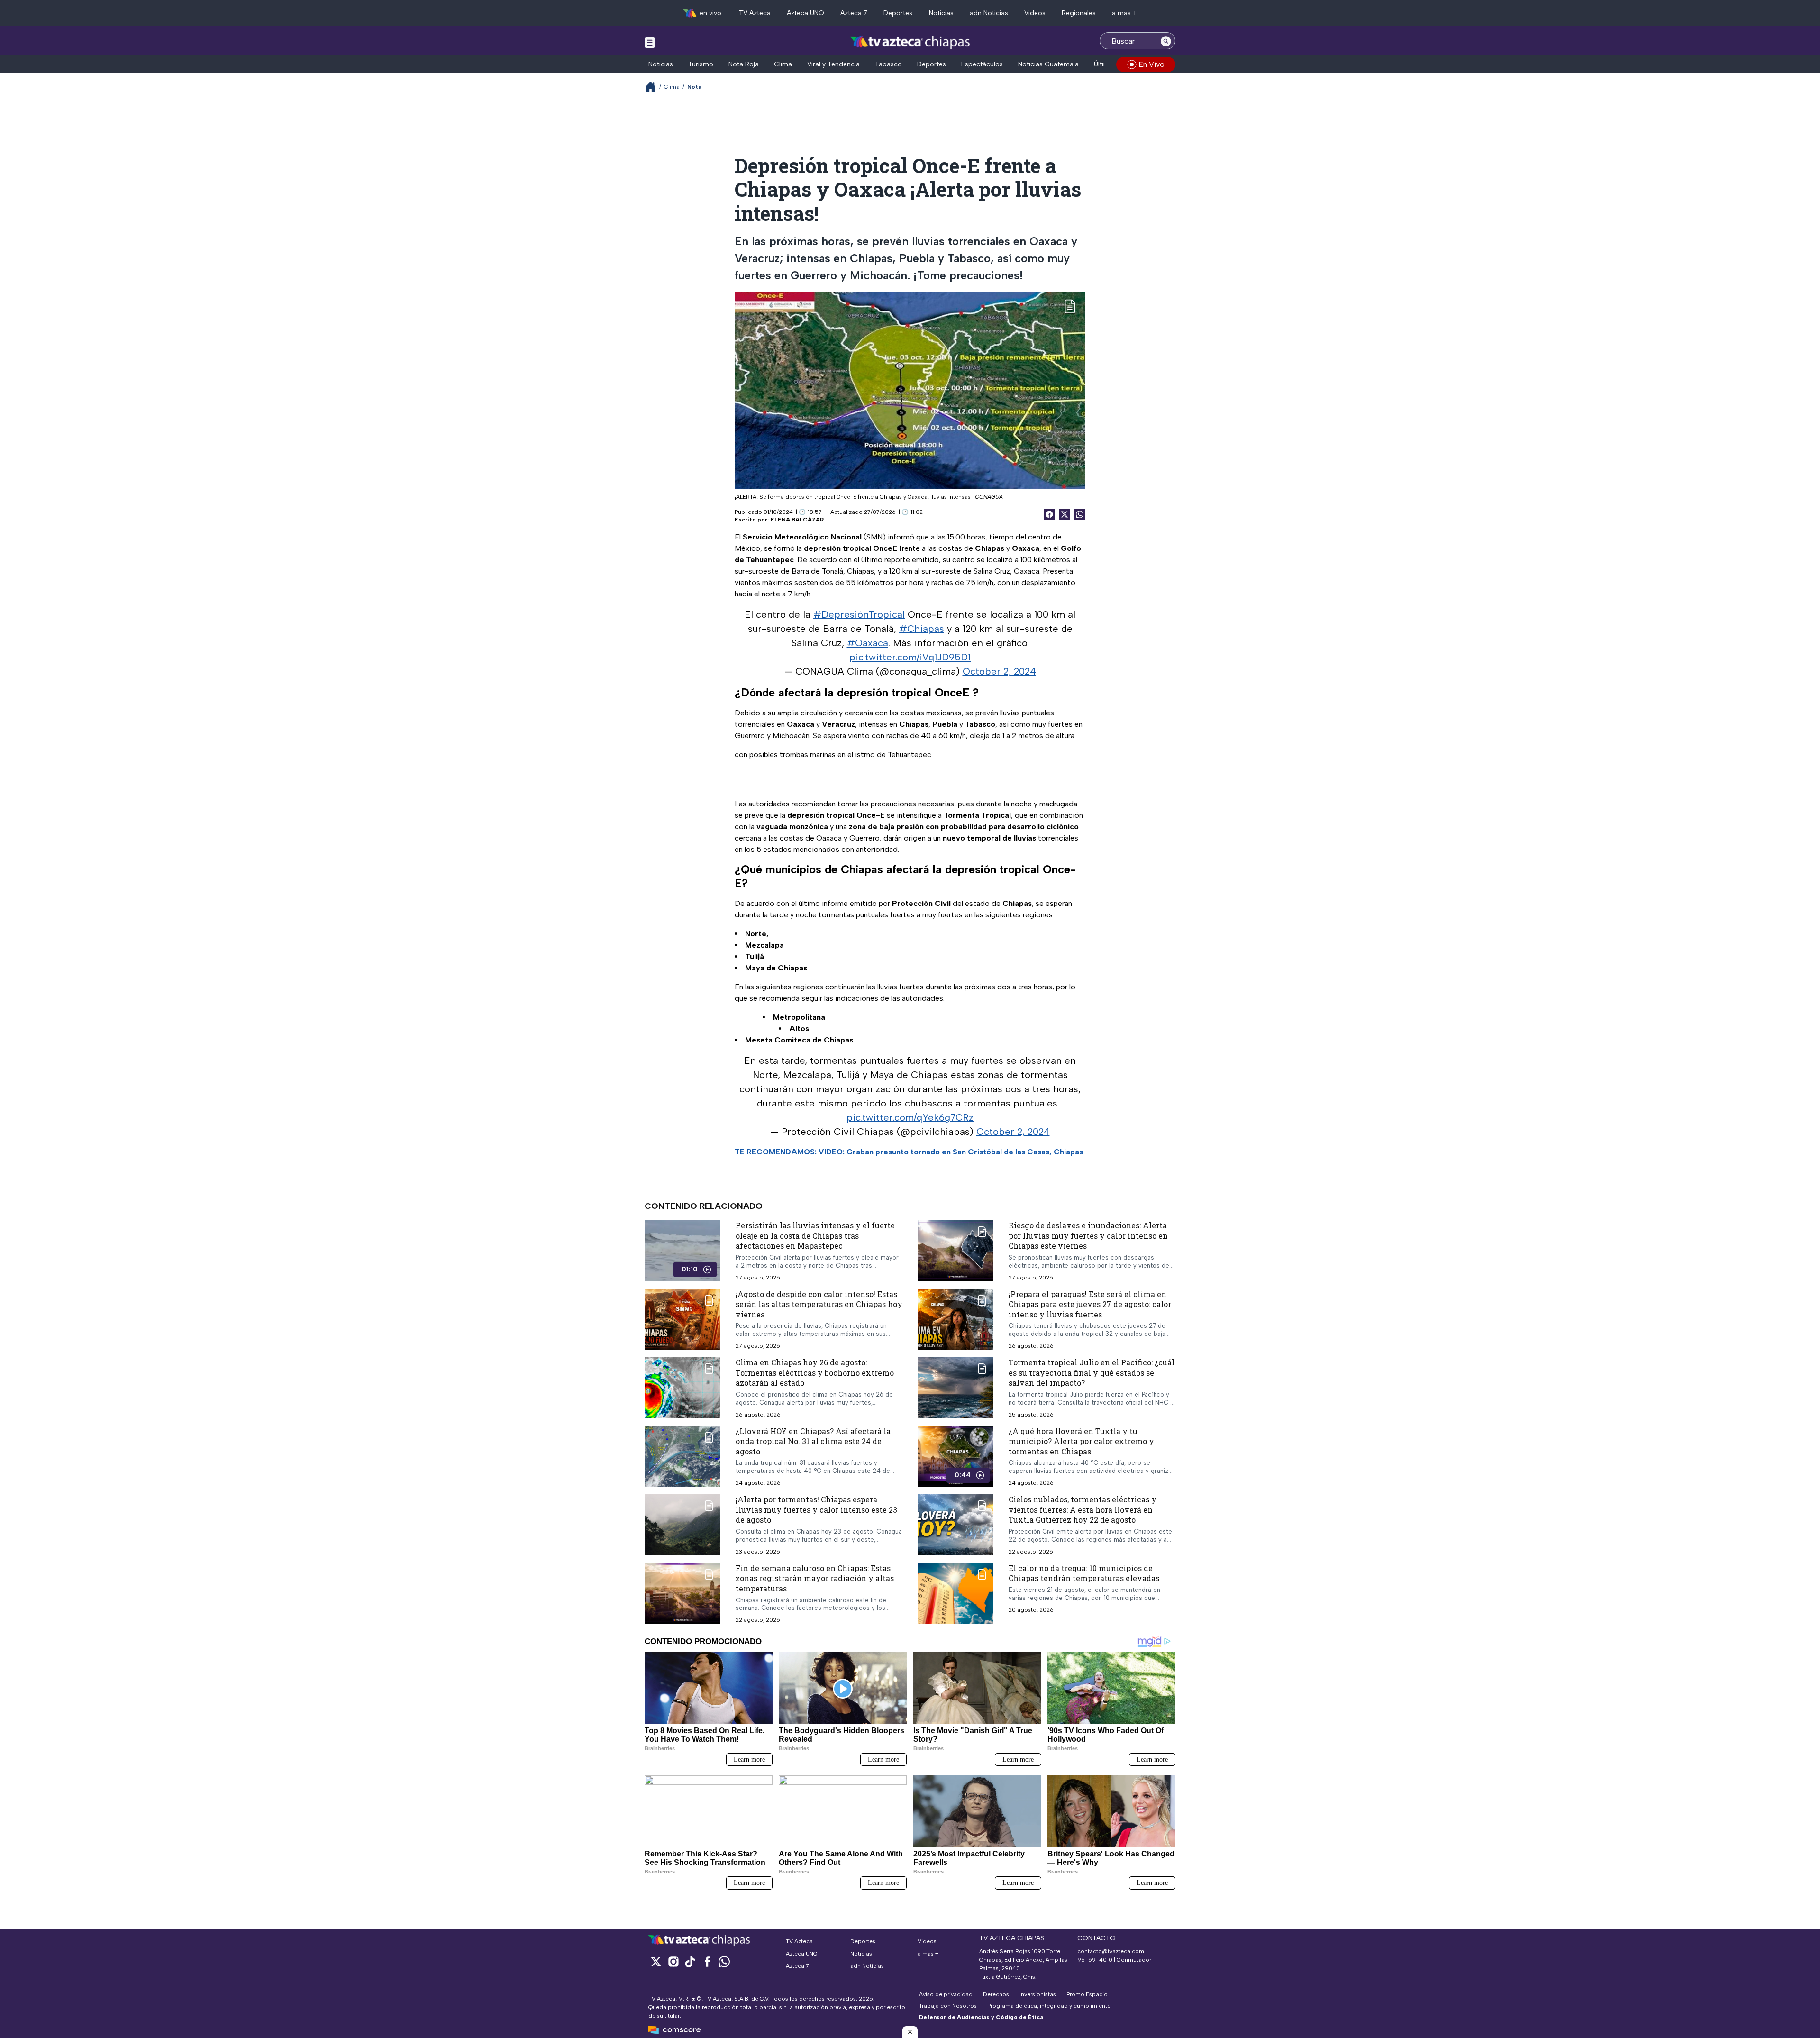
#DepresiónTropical (859, 614)
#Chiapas (922, 629)
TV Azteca (755, 13)
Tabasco (888, 64)
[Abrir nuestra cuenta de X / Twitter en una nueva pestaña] (656, 1961)
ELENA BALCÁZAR (797, 520)
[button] (910, 2032)
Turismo (701, 64)
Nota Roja (744, 64)
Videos (1035, 13)
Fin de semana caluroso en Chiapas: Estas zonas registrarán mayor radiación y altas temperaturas (815, 1578)
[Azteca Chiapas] (910, 42)
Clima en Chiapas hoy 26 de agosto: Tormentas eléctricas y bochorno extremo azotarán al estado (815, 1372)
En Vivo (1151, 64)
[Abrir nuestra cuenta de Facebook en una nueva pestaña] (707, 1961)
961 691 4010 (1095, 1960)
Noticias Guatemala (1048, 64)
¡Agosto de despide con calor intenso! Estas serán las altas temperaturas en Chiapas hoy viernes (819, 1304)
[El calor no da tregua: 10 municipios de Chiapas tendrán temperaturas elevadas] (955, 1593)
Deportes (898, 13)
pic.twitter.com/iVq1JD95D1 (910, 657)
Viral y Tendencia (833, 64)
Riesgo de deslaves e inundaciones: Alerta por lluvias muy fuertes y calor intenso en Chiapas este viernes (1088, 1235)
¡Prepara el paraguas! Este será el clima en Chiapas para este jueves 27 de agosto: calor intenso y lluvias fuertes (1090, 1304)
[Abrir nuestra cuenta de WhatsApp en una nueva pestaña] (724, 1961)
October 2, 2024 (999, 671)
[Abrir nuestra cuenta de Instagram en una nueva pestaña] (673, 1961)
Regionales (1079, 13)
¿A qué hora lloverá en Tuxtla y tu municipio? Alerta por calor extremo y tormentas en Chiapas (1081, 1441)
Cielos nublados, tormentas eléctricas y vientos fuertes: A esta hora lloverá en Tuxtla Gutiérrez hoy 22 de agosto (1083, 1509)
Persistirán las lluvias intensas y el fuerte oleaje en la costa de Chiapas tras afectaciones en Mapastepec (815, 1235)
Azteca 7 (854, 13)
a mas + (1124, 13)
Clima (783, 64)
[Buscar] (1166, 41)
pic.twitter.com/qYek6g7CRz (910, 1117)
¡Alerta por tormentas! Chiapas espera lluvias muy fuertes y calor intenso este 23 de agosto (816, 1509)
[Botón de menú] (650, 42)
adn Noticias (989, 13)
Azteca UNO (805, 13)
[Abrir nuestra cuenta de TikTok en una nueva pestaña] (690, 1961)
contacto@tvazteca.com (1111, 1951)
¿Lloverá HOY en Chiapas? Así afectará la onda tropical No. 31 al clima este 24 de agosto (813, 1441)
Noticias (941, 13)
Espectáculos (982, 64)
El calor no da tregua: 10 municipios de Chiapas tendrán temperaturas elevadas (1084, 1573)
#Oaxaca (868, 643)
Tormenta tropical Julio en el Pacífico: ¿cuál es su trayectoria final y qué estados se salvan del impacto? (1092, 1372)
